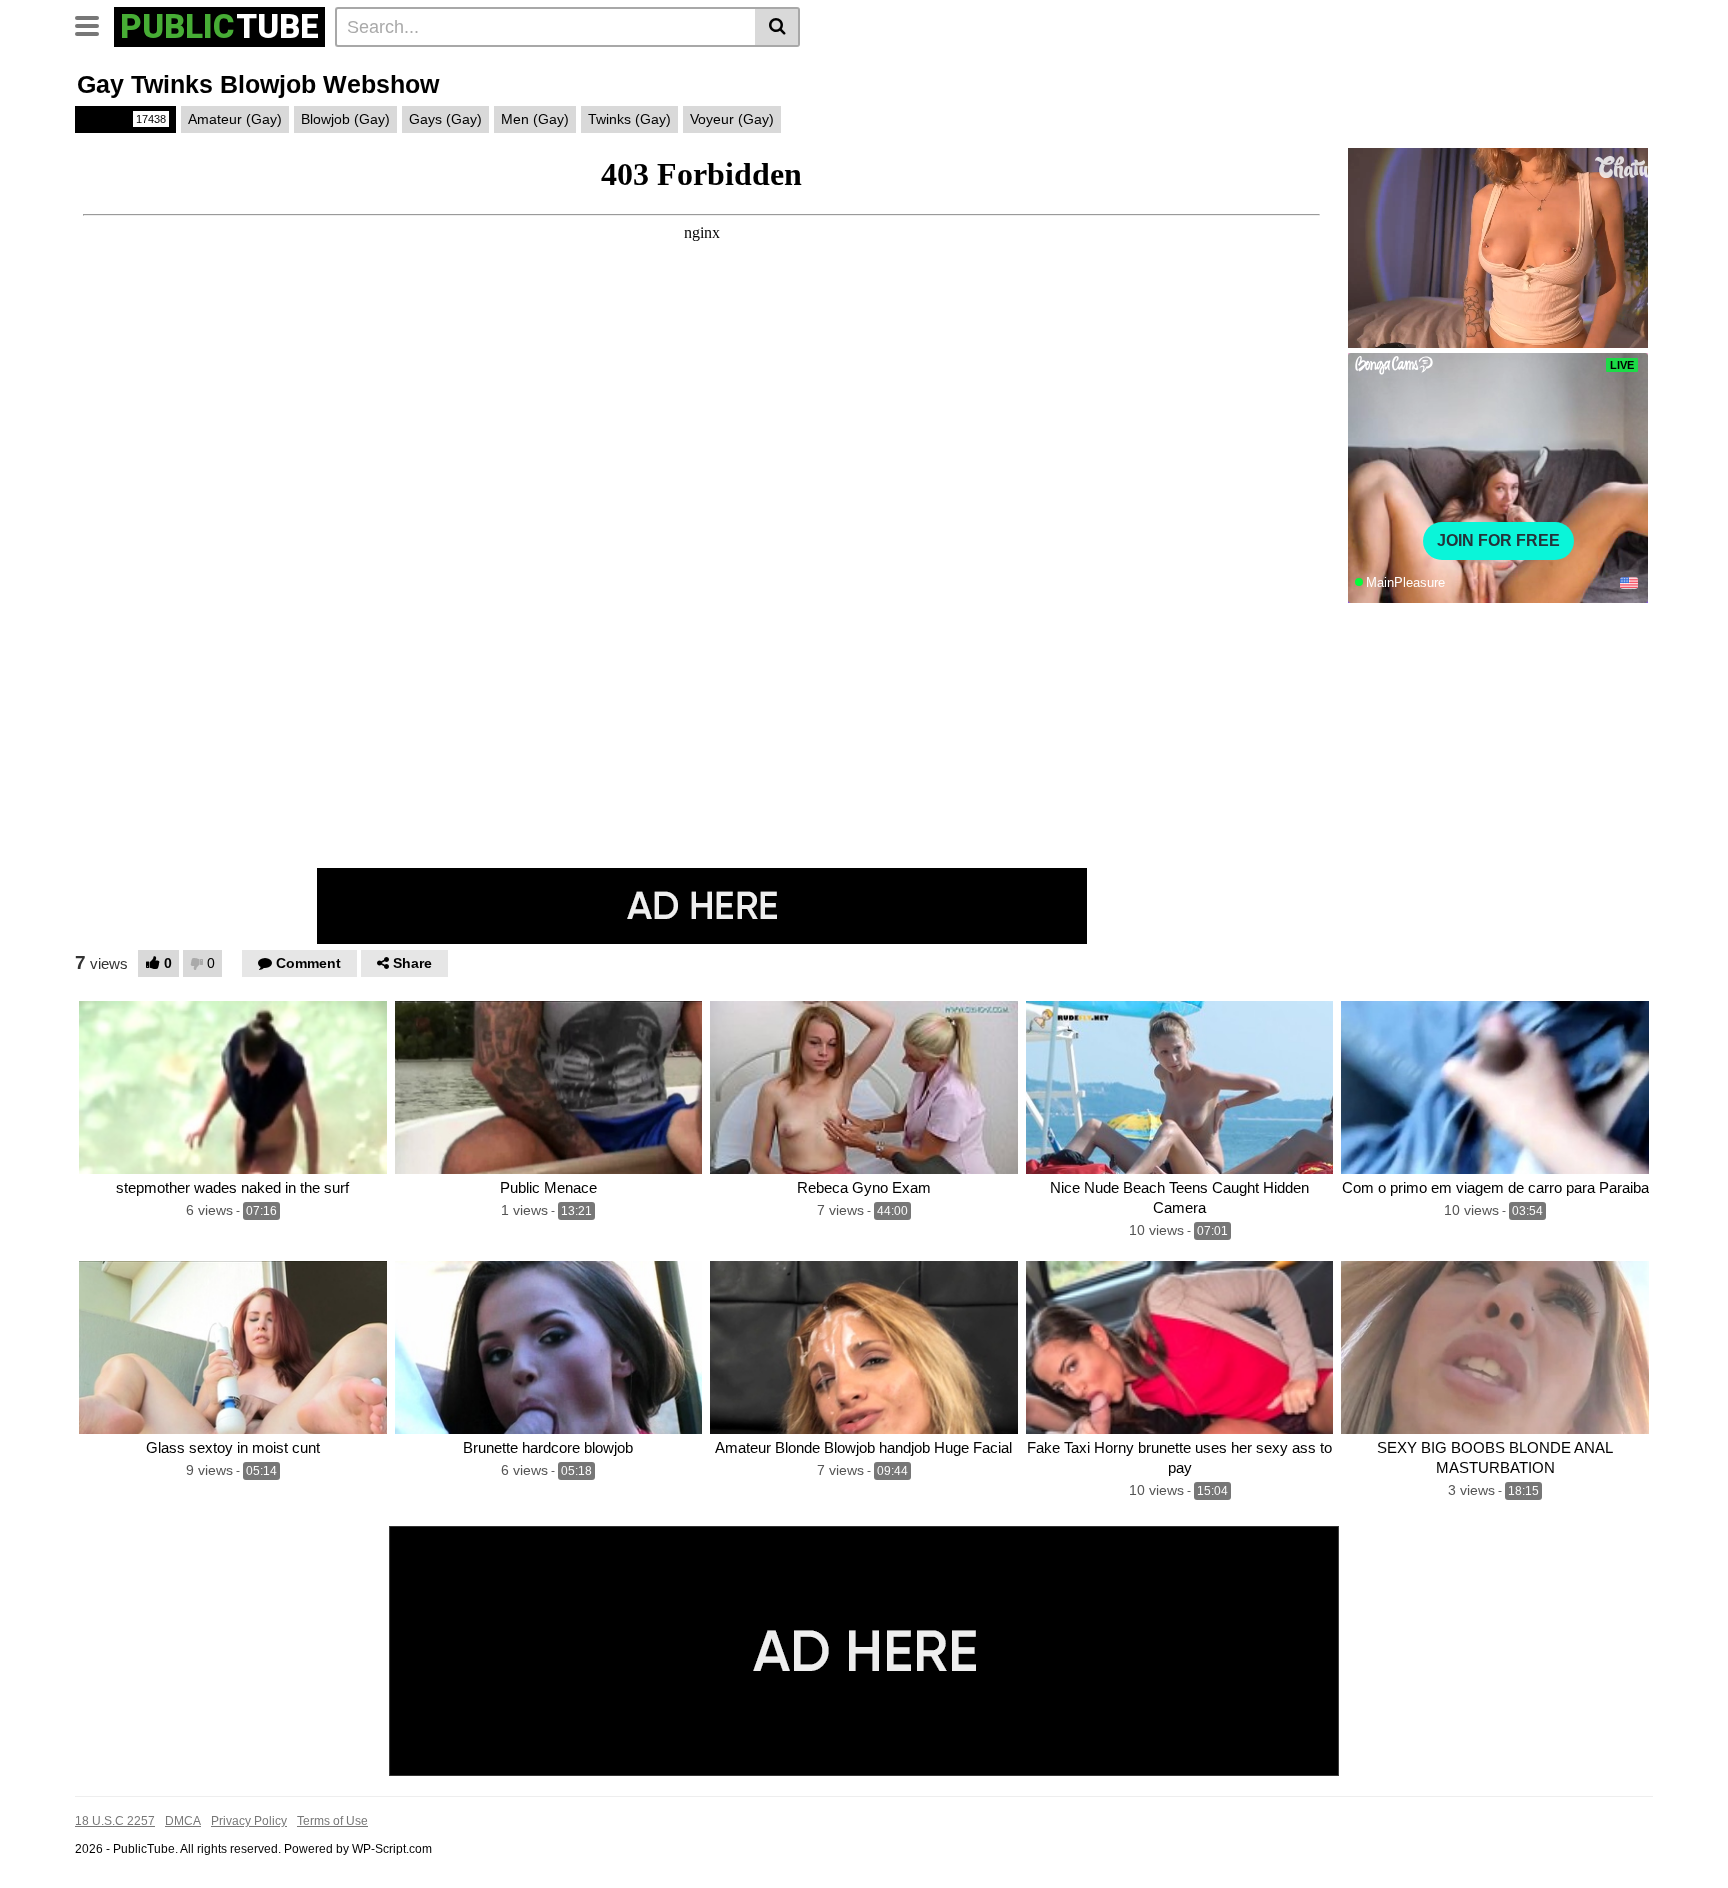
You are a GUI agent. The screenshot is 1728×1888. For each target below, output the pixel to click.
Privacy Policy (249, 1821)
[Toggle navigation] (94, 24)
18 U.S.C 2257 (115, 1821)
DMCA (183, 1821)
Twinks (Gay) (629, 119)
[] (777, 27)
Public (124, 119)
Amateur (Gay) (235, 119)
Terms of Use (332, 1821)
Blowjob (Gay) (345, 119)
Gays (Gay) (445, 119)
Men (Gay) (535, 119)
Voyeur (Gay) (732, 119)
